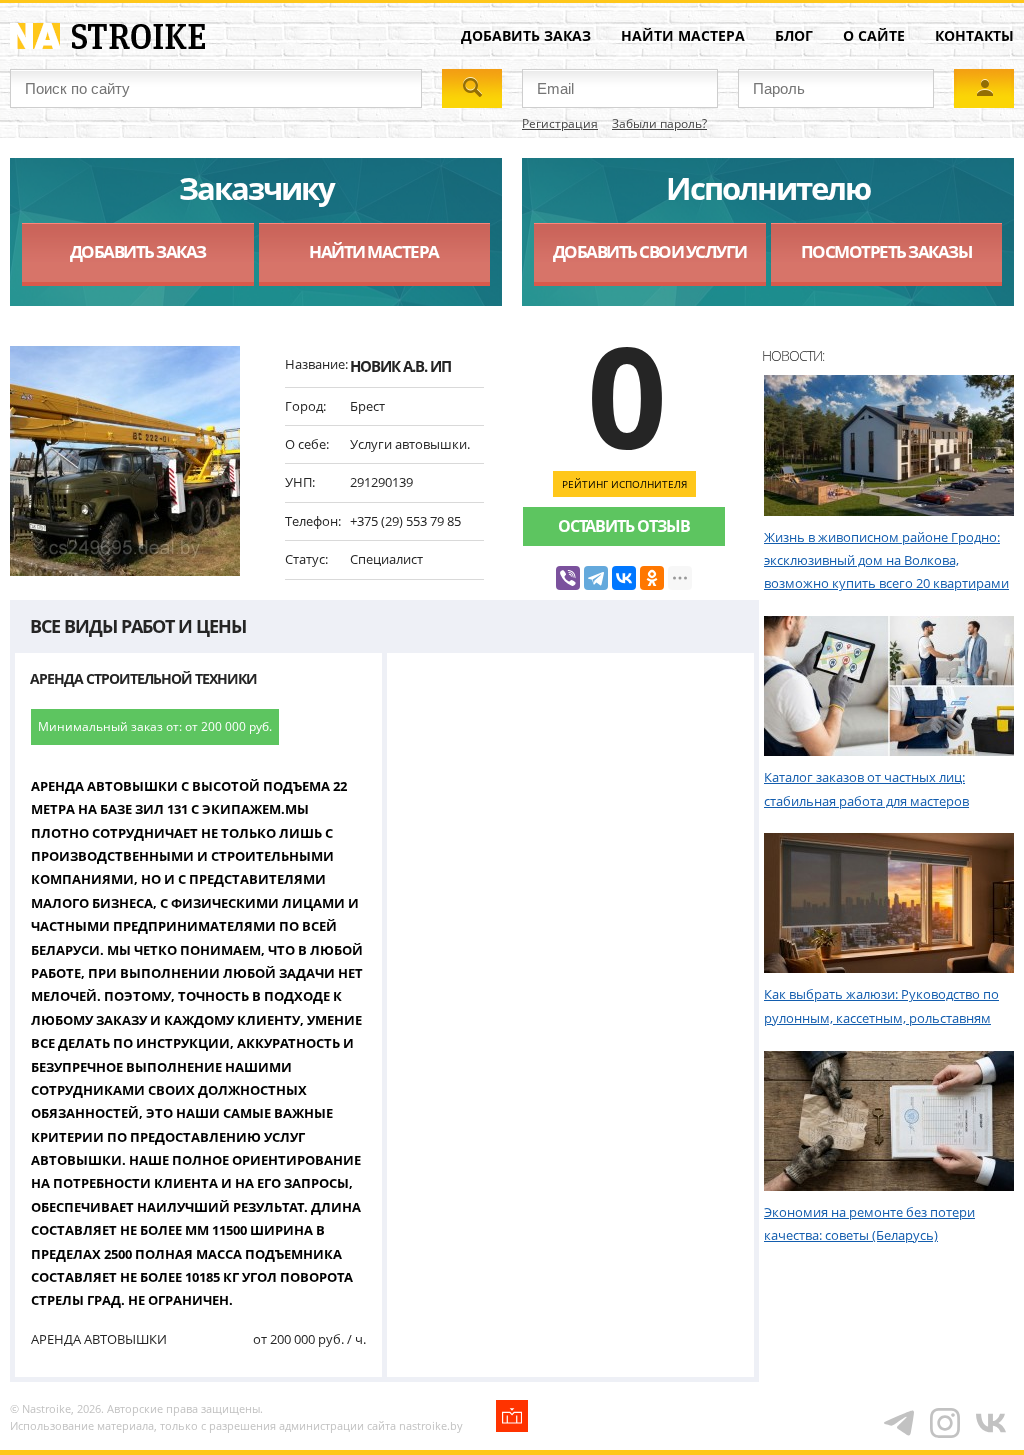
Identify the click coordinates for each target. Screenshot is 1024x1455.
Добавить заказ (526, 35)
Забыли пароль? (659, 123)
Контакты (974, 35)
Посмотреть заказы (886, 251)
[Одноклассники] (652, 578)
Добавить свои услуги (650, 251)
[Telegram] (596, 578)
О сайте (874, 35)
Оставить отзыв (624, 526)
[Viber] (568, 578)
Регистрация (560, 123)
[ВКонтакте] (624, 578)
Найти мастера (683, 35)
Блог (794, 35)
